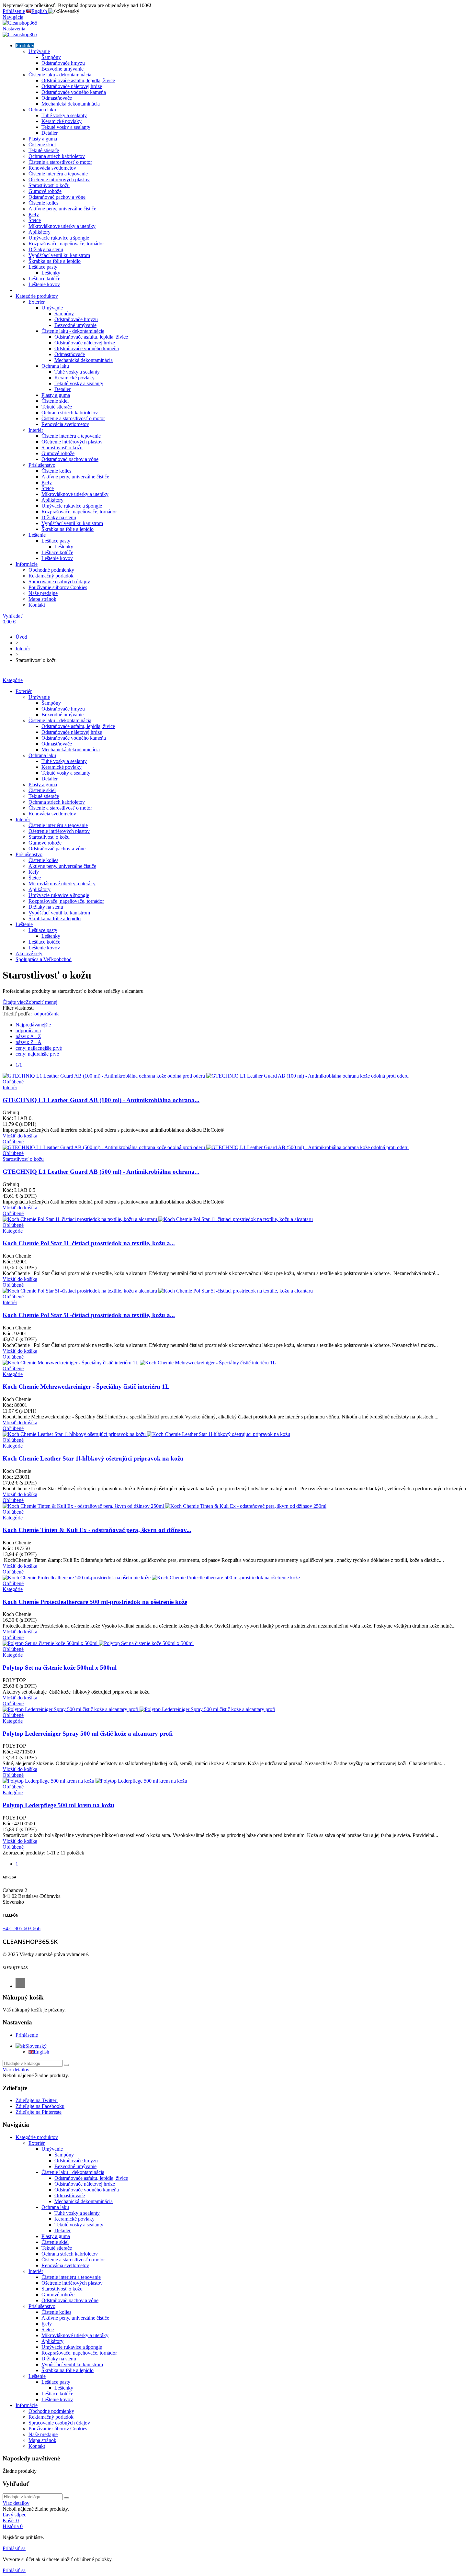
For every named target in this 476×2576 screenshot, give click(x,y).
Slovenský (36, 2046)
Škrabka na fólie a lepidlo (55, 261)
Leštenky (51, 273)
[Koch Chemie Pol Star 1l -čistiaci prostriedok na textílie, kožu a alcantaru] (158, 1219)
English (41, 2052)
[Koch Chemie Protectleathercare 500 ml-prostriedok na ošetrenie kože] (151, 1578)
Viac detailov (16, 2070)
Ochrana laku (42, 110)
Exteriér (37, 302)
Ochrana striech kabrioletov (57, 156)
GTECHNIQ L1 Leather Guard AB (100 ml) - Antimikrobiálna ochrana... (101, 1100)
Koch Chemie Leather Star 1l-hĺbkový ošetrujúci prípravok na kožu (93, 1458)
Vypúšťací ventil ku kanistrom (59, 255)
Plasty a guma (43, 139)
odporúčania (47, 1014)
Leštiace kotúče (44, 279)
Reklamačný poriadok (51, 576)
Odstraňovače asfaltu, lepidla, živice (78, 80)
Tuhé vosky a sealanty (64, 115)
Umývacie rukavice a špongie (59, 238)
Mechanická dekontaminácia (71, 104)
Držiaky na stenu (46, 249)
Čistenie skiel (42, 145)
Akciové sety (29, 953)
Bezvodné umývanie (62, 69)
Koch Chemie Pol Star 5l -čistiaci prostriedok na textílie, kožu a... (89, 1315)
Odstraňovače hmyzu (63, 63)
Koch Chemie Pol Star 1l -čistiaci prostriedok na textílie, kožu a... (89, 1243)
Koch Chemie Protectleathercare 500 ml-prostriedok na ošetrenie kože (95, 1602)
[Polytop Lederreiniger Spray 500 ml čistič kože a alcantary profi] (139, 1709)
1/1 (19, 1065)
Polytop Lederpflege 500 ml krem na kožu (58, 1805)
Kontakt (37, 605)
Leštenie (37, 535)
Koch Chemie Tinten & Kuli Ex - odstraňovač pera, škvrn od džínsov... (97, 1530)
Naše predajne (43, 593)
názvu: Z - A (28, 1042)
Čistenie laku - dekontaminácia (60, 75)
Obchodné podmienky (51, 570)
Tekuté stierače (44, 150)
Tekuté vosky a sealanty (66, 127)
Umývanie (39, 51)
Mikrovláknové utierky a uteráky (62, 226)
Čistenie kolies (43, 203)
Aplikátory (40, 232)
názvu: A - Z (28, 1036)
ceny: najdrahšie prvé (37, 1054)
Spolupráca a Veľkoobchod (44, 959)
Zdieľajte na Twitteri (37, 2100)
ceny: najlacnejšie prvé (39, 1048)
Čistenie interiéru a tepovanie (58, 174)
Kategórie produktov (37, 296)
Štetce (35, 220)
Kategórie (13, 680)
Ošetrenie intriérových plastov (59, 179)
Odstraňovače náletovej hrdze (72, 86)
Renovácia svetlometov (52, 168)
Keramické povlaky (62, 121)
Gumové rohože (45, 191)
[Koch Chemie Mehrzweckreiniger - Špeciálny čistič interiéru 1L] (139, 1363)
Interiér (36, 430)
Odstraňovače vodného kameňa (74, 92)
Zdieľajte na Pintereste (39, 2112)
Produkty (25, 45)
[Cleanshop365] (20, 23)
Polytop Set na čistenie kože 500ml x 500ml (60, 1668)
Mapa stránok (42, 599)
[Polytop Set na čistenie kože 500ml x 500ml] (98, 1643)
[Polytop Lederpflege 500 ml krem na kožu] (95, 1781)
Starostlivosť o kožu (49, 185)
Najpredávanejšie (33, 1025)
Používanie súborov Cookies (58, 587)
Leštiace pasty (43, 267)
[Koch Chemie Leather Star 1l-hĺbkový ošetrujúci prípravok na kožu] (146, 1434)
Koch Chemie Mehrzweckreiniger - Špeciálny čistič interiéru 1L (86, 1387)
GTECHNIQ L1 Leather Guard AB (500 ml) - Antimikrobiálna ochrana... (101, 1172)
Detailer (50, 133)
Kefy (34, 214)
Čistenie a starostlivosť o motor (60, 162)
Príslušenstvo (42, 465)
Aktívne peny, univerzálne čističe (62, 209)
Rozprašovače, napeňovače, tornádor (66, 244)
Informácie (27, 564)
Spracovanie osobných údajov (59, 582)
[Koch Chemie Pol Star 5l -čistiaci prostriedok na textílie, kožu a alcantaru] (158, 1291)
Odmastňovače (57, 98)
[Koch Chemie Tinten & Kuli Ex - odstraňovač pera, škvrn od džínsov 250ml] (164, 1506)
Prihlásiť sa (14, 2548)
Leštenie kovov (44, 284)
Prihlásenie (27, 2035)
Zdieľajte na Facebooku (40, 2106)
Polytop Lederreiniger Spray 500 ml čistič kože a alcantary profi (88, 1734)
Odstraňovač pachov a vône (57, 197)
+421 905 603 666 (22, 1928)
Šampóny (51, 57)
